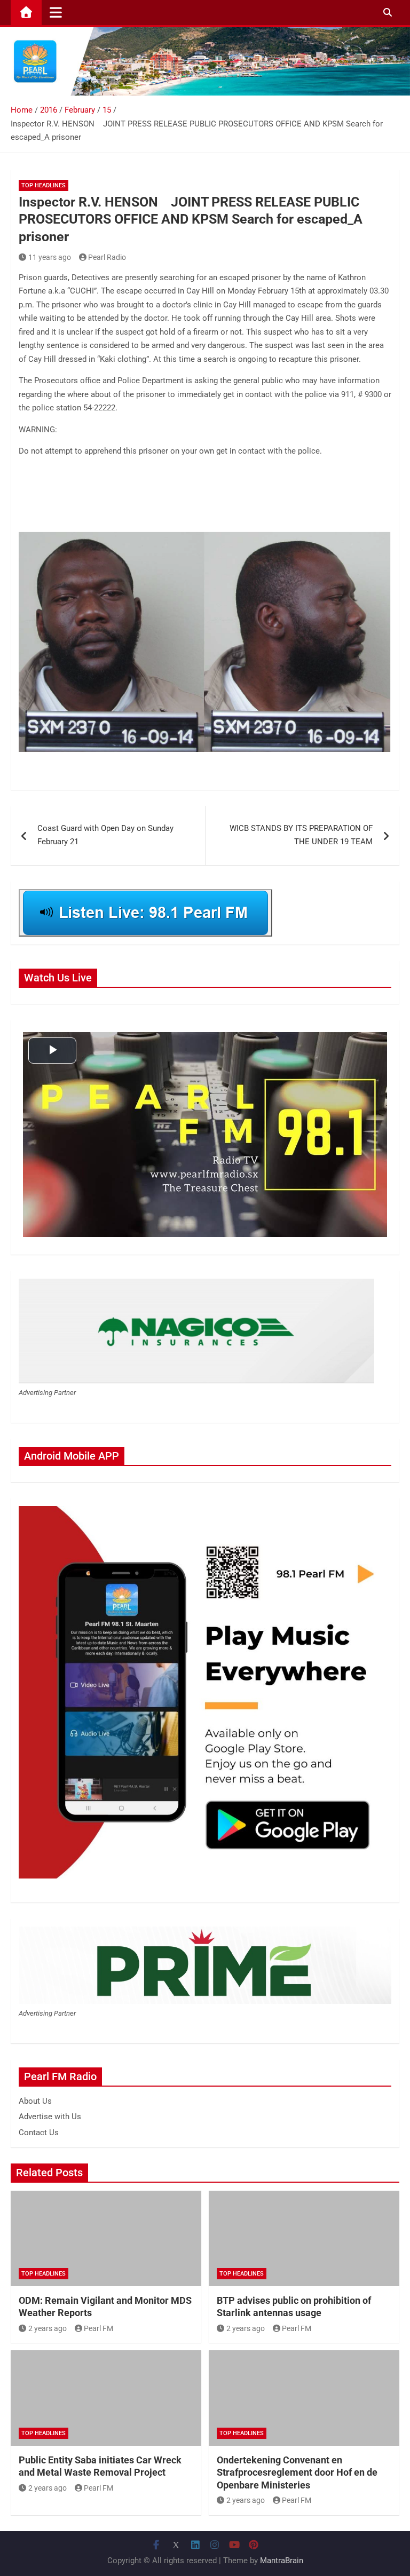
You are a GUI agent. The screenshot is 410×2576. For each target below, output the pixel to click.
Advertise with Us (50, 2117)
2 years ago (48, 2328)
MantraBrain (282, 2561)
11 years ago (50, 257)
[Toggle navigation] (56, 12)
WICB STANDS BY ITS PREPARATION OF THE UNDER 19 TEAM (301, 835)
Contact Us (39, 2133)
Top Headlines (44, 185)
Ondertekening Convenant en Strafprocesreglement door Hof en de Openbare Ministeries (297, 2472)
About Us (35, 2101)
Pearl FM (98, 2328)
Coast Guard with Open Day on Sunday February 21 (105, 835)
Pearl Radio (107, 257)
